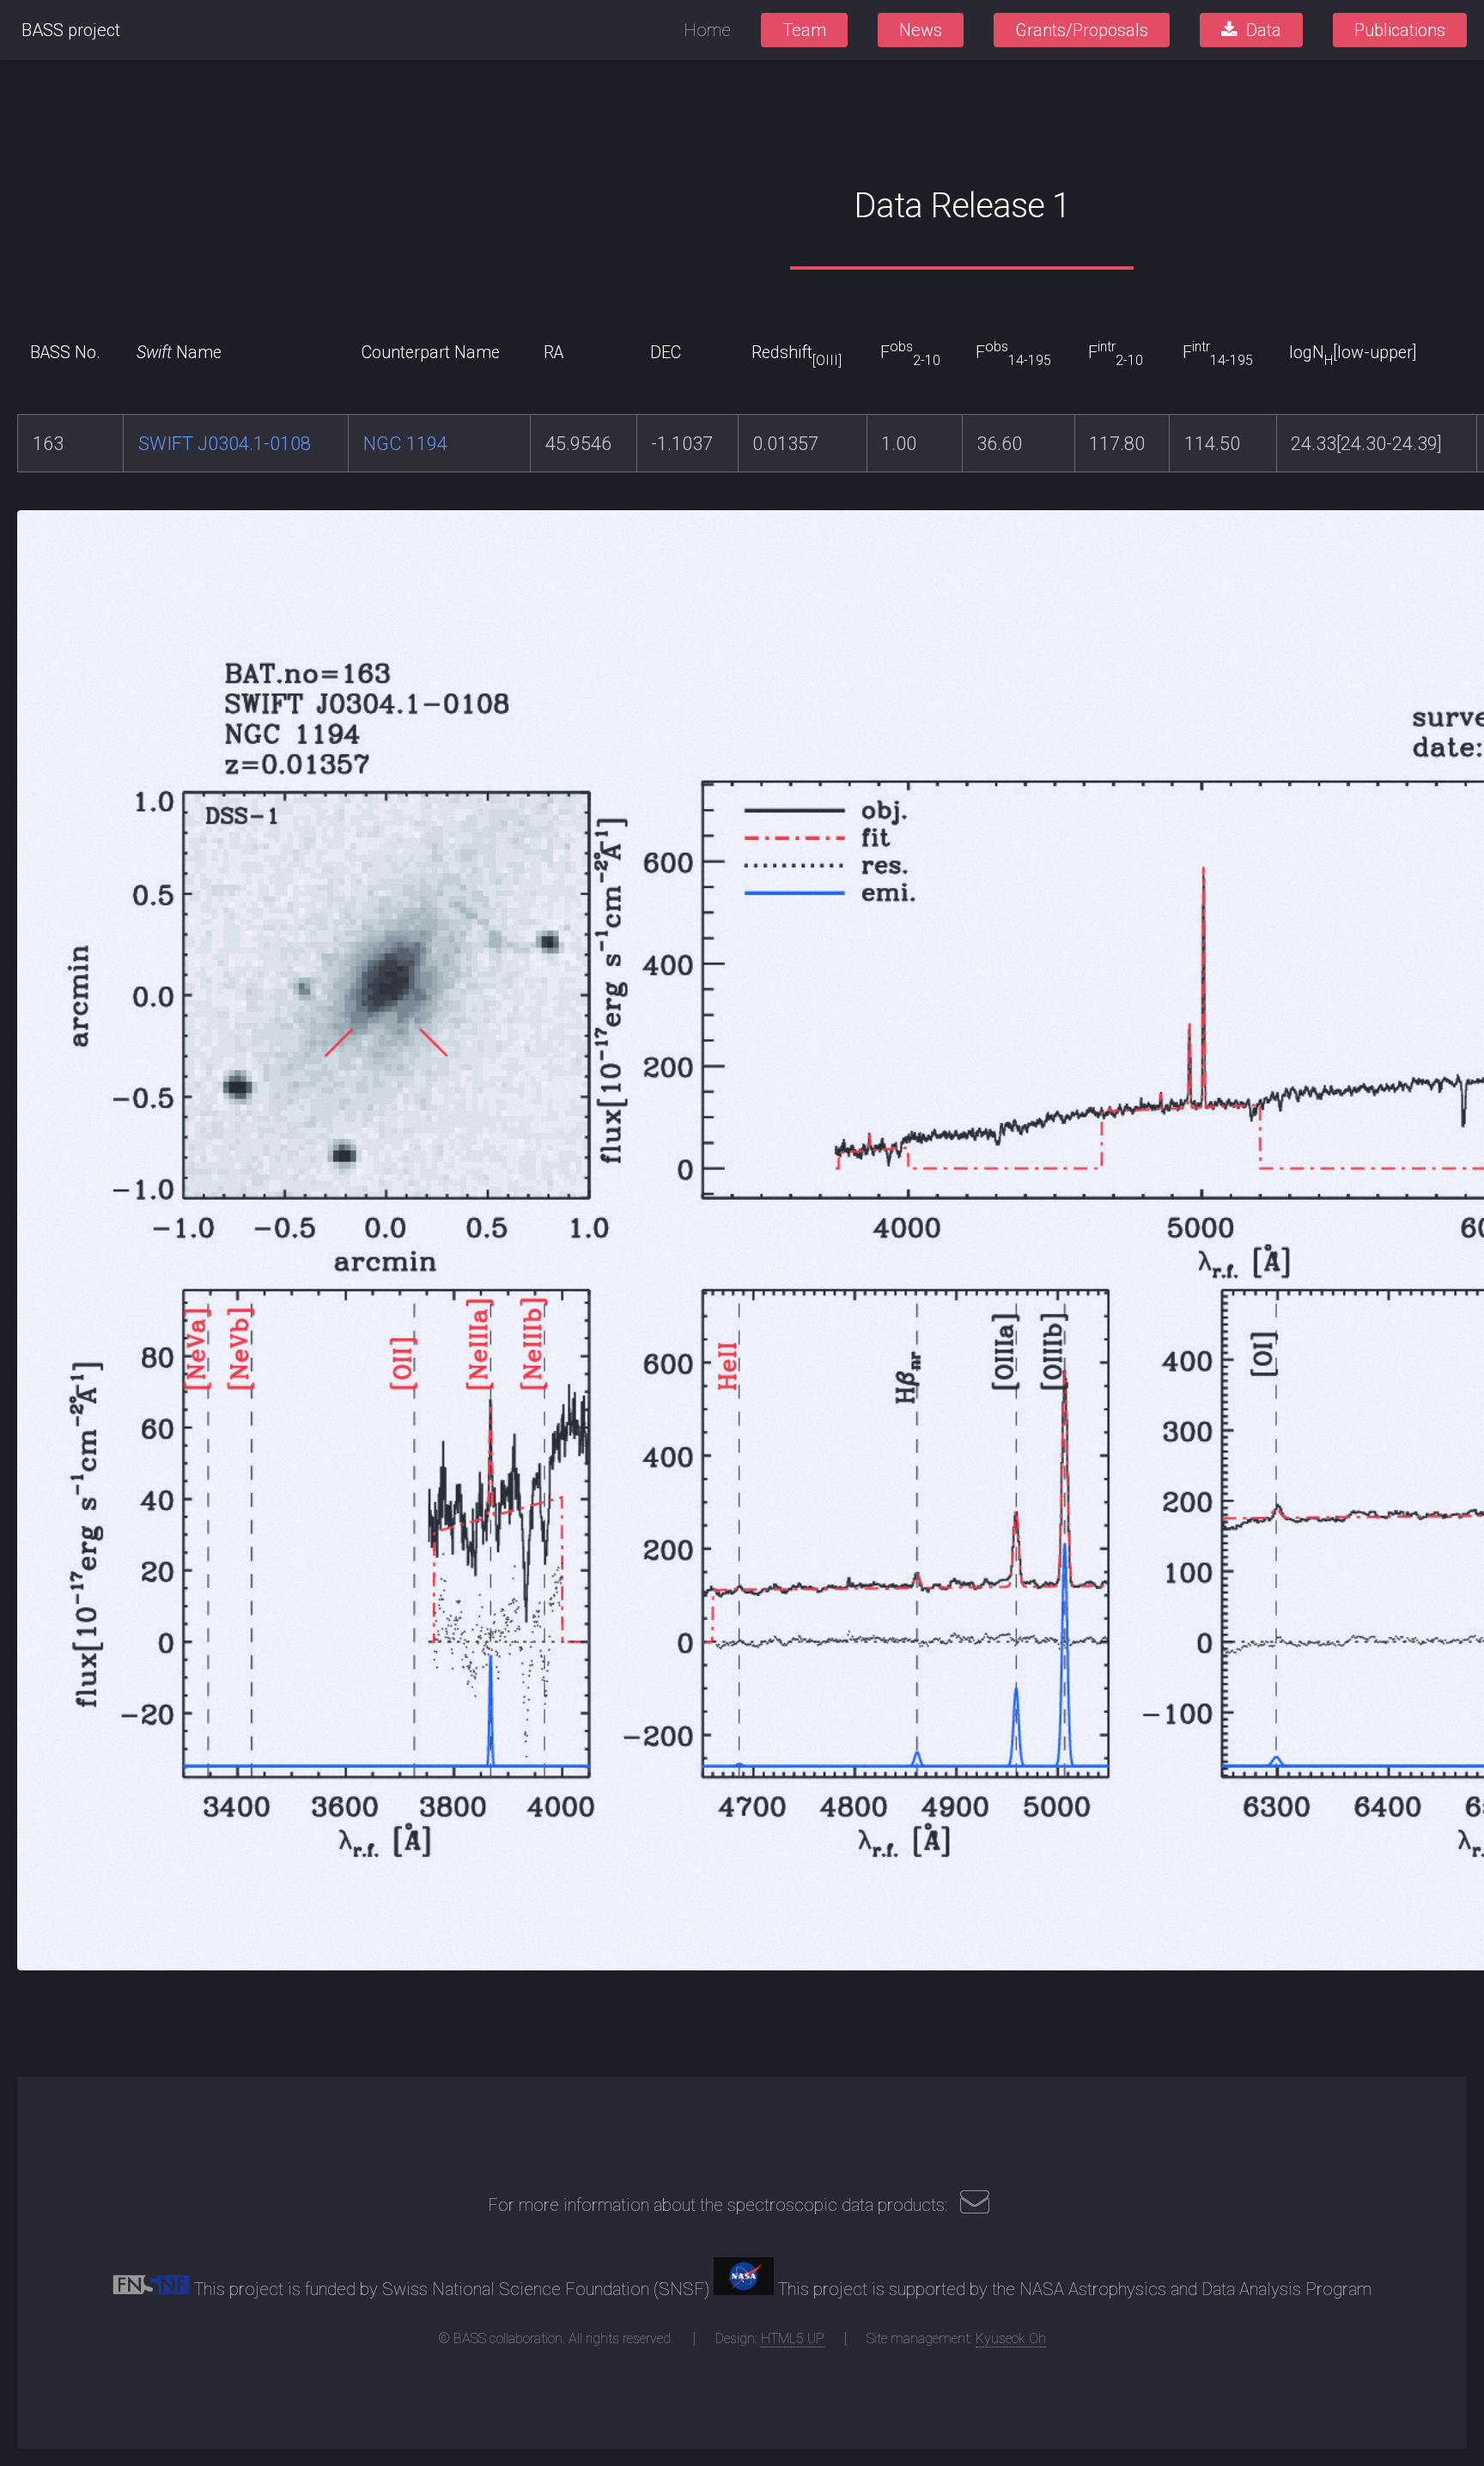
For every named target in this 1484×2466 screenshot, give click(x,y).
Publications (1400, 30)
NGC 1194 (405, 444)
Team (804, 30)
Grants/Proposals (1082, 30)
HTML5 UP (793, 2338)
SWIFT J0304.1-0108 (225, 444)
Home (707, 30)
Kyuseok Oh (1011, 2338)
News (921, 30)
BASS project (71, 30)
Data (1264, 30)
